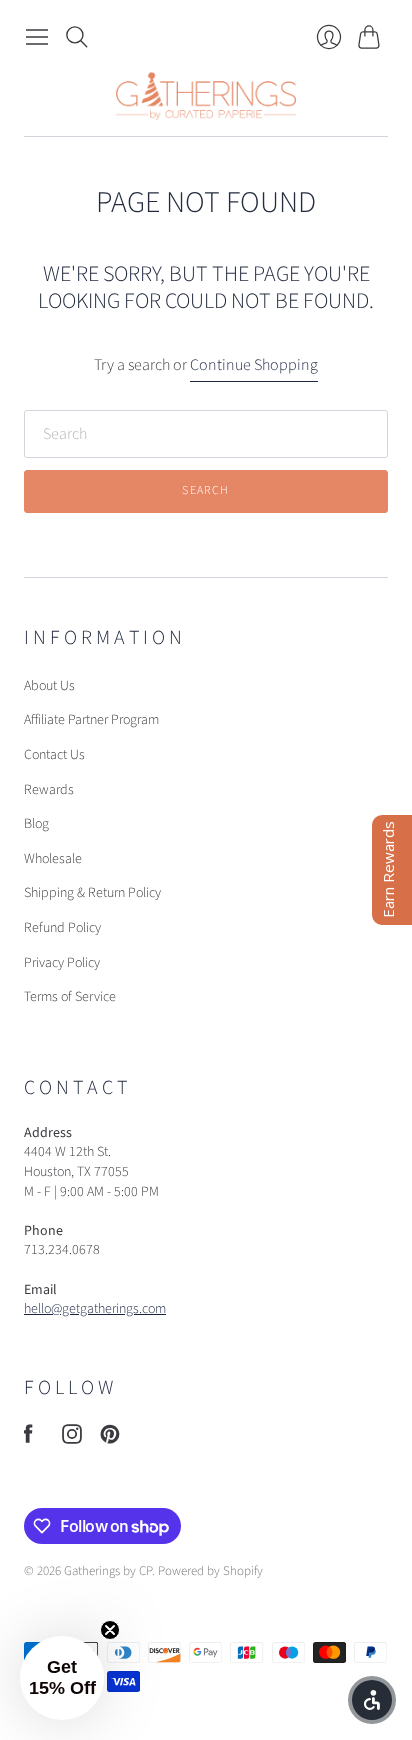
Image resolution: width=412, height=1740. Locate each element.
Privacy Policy (62, 963)
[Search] (77, 37)
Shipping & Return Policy (92, 893)
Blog (36, 824)
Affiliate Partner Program (91, 720)
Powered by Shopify (210, 1571)
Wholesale (53, 859)
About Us (49, 686)
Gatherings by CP (108, 1571)
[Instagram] (72, 1439)
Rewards (49, 790)
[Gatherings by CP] (206, 96)
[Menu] (37, 37)
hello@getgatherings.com (95, 1309)
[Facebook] (28, 1439)
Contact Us (54, 755)
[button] (62, 1678)
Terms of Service (70, 997)
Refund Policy (62, 928)
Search (205, 490)
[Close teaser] (110, 1630)
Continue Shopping (254, 365)
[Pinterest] (110, 1439)
